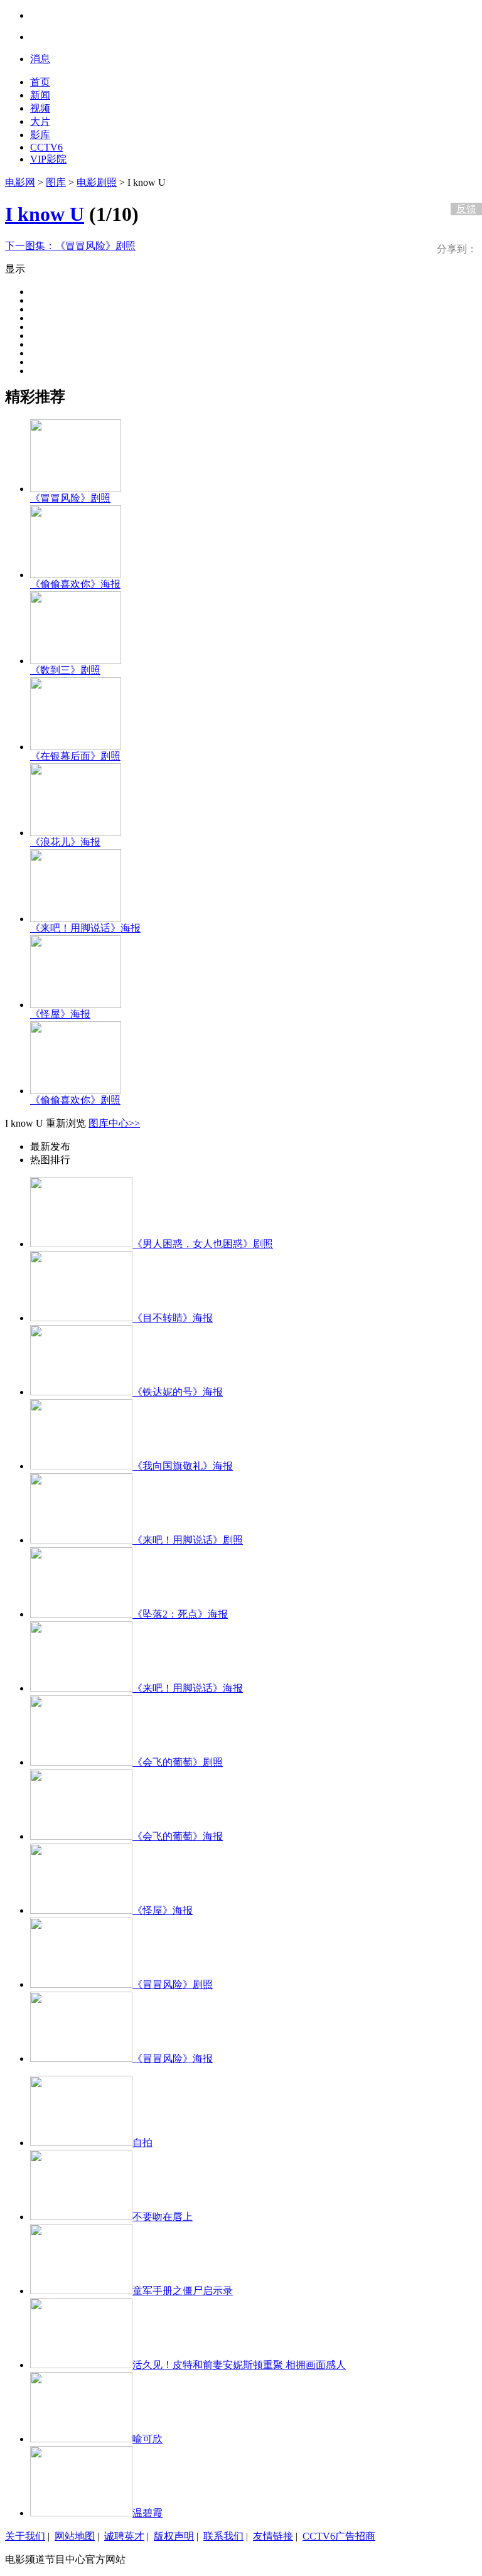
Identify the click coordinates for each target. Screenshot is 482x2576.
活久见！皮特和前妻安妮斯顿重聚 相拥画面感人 (239, 2365)
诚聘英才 (124, 2536)
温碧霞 (147, 2513)
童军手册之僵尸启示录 (183, 2291)
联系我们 (223, 2536)
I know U (45, 214)
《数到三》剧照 (65, 670)
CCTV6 (46, 147)
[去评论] (463, 183)
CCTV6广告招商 (339, 2536)
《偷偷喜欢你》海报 (75, 584)
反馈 (466, 209)
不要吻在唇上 (163, 2217)
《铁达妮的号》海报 (178, 1392)
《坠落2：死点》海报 (180, 1614)
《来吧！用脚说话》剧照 (188, 1540)
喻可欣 (147, 2439)
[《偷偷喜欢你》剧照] (76, 1091)
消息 (40, 59)
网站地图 (75, 2536)
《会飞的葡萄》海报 (178, 1836)
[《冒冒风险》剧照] (76, 489)
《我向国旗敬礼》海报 (183, 1466)
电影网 (20, 182)
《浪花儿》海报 (65, 842)
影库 (40, 135)
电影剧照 (97, 182)
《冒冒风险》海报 (173, 2058)
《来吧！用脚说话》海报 (85, 928)
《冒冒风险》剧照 (70, 246)
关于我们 (25, 2536)
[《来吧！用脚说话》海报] (76, 919)
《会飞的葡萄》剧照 (178, 1762)
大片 (40, 121)
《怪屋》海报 (60, 1014)
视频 (40, 108)
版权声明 (174, 2536)
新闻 (40, 95)
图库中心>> (114, 1123)
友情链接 (273, 2536)
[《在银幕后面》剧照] (76, 747)
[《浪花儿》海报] (76, 833)
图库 (56, 182)
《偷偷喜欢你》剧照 (75, 1100)
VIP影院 (48, 159)
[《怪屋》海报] (76, 1005)
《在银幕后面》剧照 (75, 756)
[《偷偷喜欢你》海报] (76, 575)
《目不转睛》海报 (173, 1318)
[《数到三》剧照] (76, 661)
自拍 (142, 2143)
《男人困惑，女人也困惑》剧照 (203, 1244)
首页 (40, 82)
